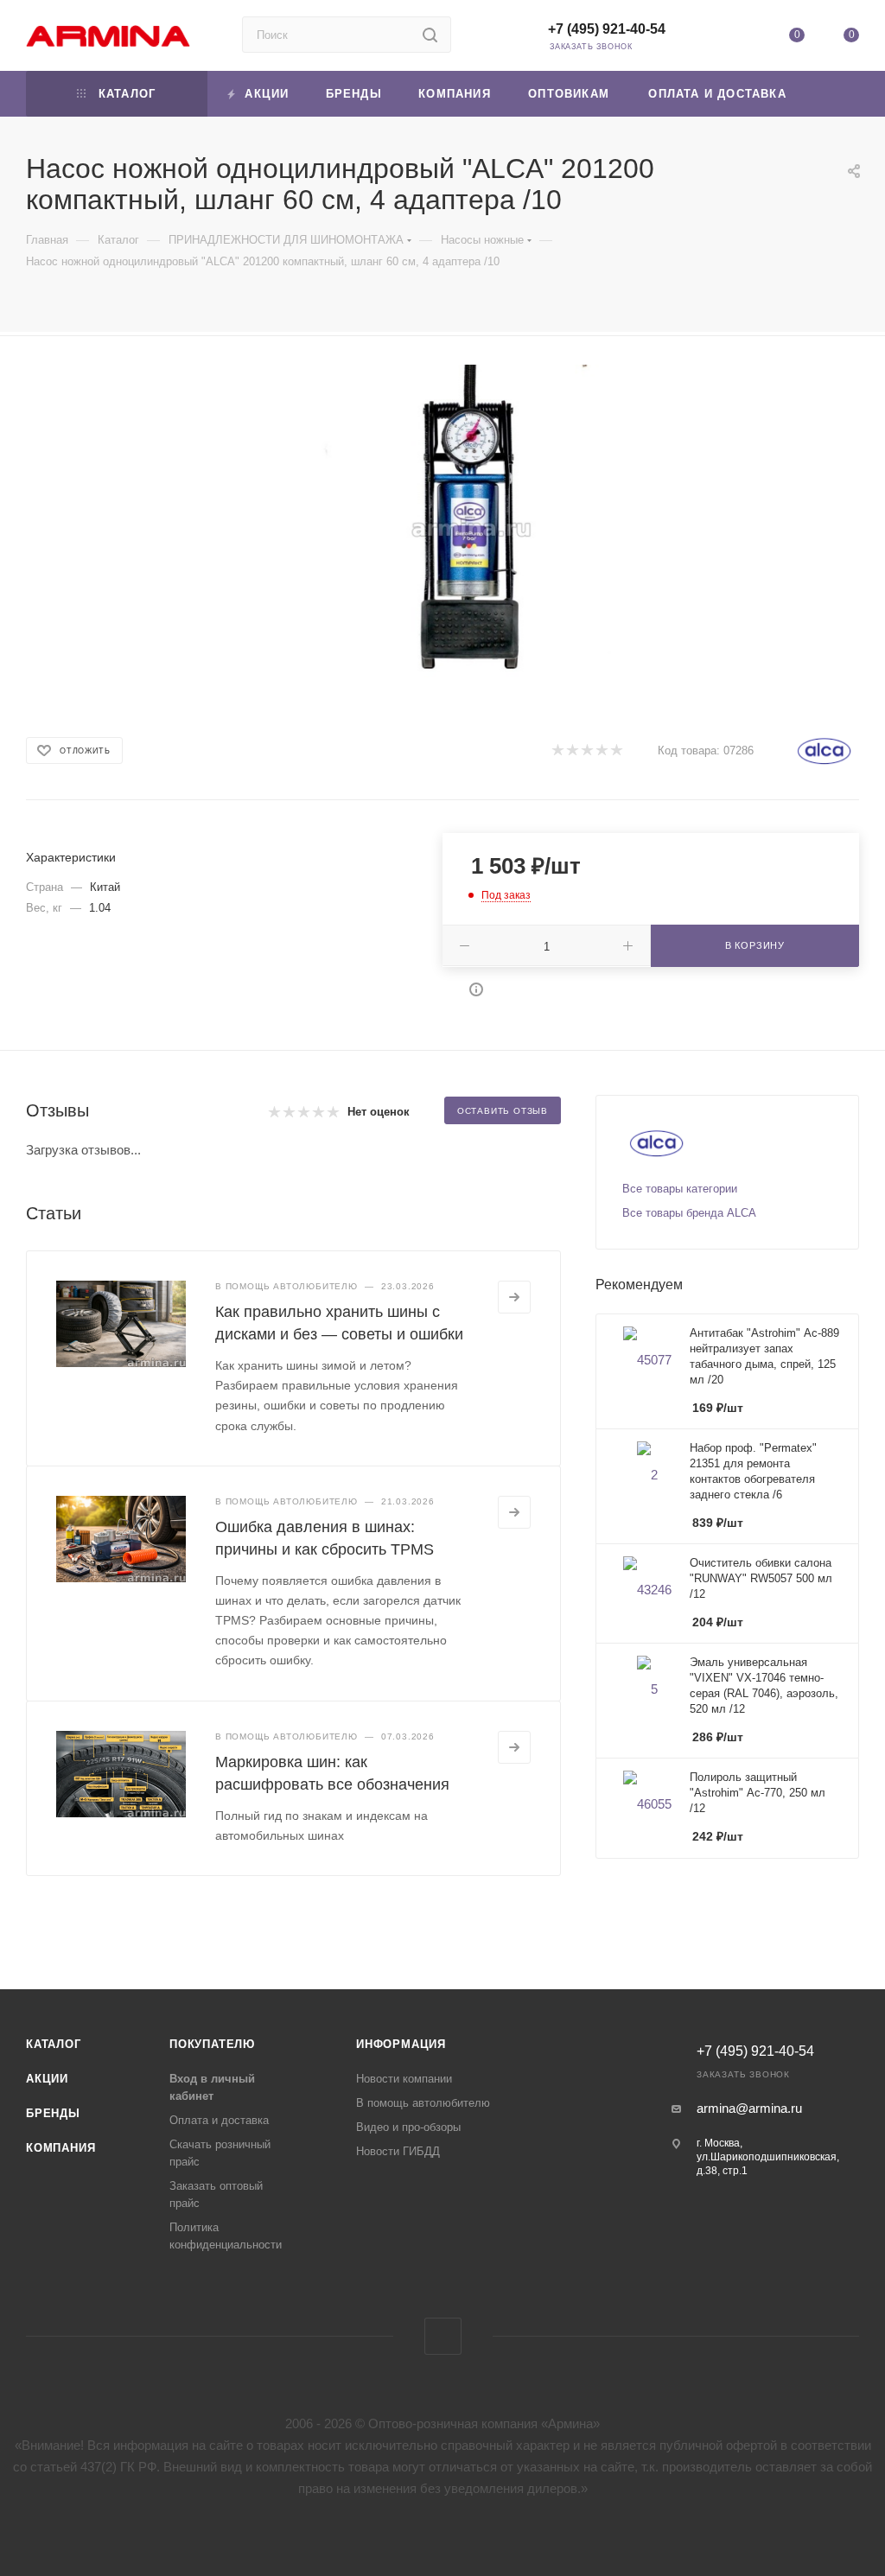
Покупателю (212, 2044)
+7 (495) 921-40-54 (607, 29)
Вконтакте (443, 2336)
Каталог (54, 2044)
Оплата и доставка (219, 2120)
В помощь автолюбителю (423, 2103)
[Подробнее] (514, 1297)
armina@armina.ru (749, 2108)
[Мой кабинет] (742, 38)
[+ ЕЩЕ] (833, 94)
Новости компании (404, 2079)
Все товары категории (680, 1189)
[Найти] (430, 35)
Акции (47, 2079)
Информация (401, 2044)
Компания (60, 2148)
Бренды (53, 2113)
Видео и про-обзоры (408, 2127)
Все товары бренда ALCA (689, 1213)
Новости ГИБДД (398, 2151)
